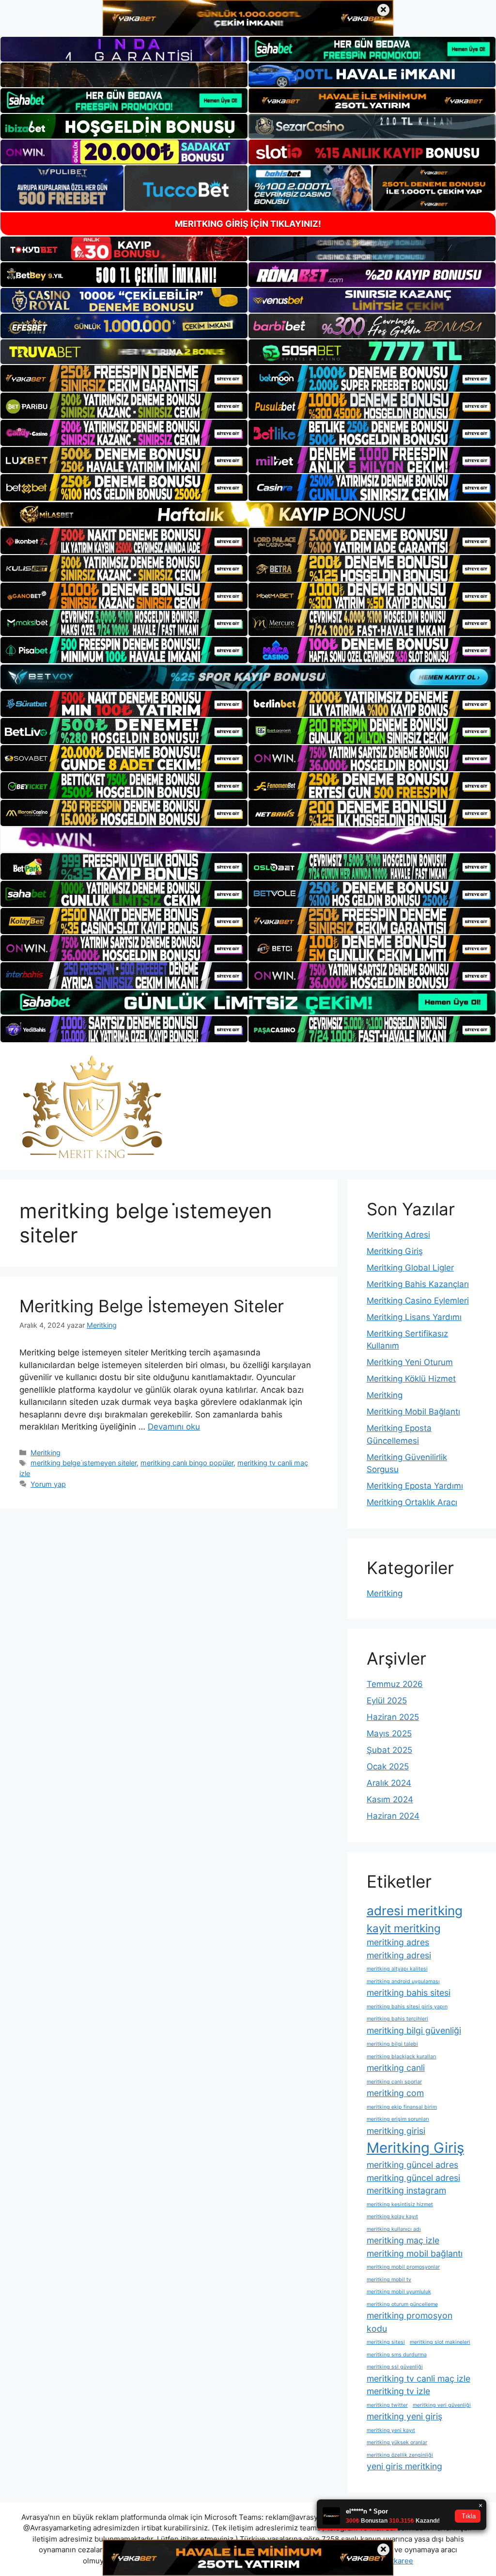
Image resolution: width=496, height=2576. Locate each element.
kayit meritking (404, 1928)
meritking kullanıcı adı (394, 2229)
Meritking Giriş (395, 1251)
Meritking (46, 1453)
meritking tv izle (398, 2391)
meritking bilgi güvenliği (414, 2030)
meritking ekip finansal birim (402, 2107)
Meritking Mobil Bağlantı (413, 1412)
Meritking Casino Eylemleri (418, 1301)
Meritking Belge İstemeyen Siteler (152, 1306)
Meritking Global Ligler (410, 1268)
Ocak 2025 (388, 1766)
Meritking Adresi (398, 1235)
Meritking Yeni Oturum (410, 1362)
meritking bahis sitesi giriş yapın (407, 2007)
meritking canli (396, 2068)
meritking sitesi (386, 2342)
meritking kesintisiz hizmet (400, 2204)
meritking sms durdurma (397, 2355)
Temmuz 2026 (395, 1684)
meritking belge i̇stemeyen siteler (84, 1463)
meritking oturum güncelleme (402, 2304)
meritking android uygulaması (403, 1981)
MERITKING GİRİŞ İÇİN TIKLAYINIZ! (248, 224)
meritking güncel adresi (413, 2178)
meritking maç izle (403, 2240)
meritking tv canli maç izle (418, 2378)
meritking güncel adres (412, 2165)
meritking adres (398, 1942)
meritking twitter (387, 2405)
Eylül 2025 (387, 1701)
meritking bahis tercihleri (397, 2019)
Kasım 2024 (390, 1799)
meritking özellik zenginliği (400, 2455)
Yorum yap (48, 1484)
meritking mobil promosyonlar (403, 2267)
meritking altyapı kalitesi (397, 1969)
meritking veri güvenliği (442, 2405)
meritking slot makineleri (440, 2342)
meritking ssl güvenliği (395, 2367)
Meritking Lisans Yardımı (414, 1317)
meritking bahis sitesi (409, 1993)
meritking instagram (406, 2190)
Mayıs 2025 (389, 1733)
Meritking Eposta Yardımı (415, 1486)
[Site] (124, 378)
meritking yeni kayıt (391, 2430)
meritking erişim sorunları (398, 2119)
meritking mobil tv (389, 2280)
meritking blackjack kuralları (402, 2057)
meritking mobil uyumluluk (399, 2292)
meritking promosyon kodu (410, 2322)
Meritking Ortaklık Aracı (412, 1502)
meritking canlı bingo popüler (187, 1463)
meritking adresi (399, 1955)
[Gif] (248, 514)
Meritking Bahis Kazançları (418, 1284)
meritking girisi (396, 2131)
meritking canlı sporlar (394, 2082)
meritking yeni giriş (404, 2416)
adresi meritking (415, 1911)
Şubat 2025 (389, 1750)
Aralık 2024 (389, 1783)
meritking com (395, 2093)
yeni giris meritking (404, 2466)
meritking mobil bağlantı (415, 2253)
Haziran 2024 (393, 1816)
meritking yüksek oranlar (397, 2442)
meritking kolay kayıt (392, 2217)
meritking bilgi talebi (392, 2044)
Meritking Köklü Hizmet (411, 1379)
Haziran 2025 (393, 1717)
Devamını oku (174, 1427)
